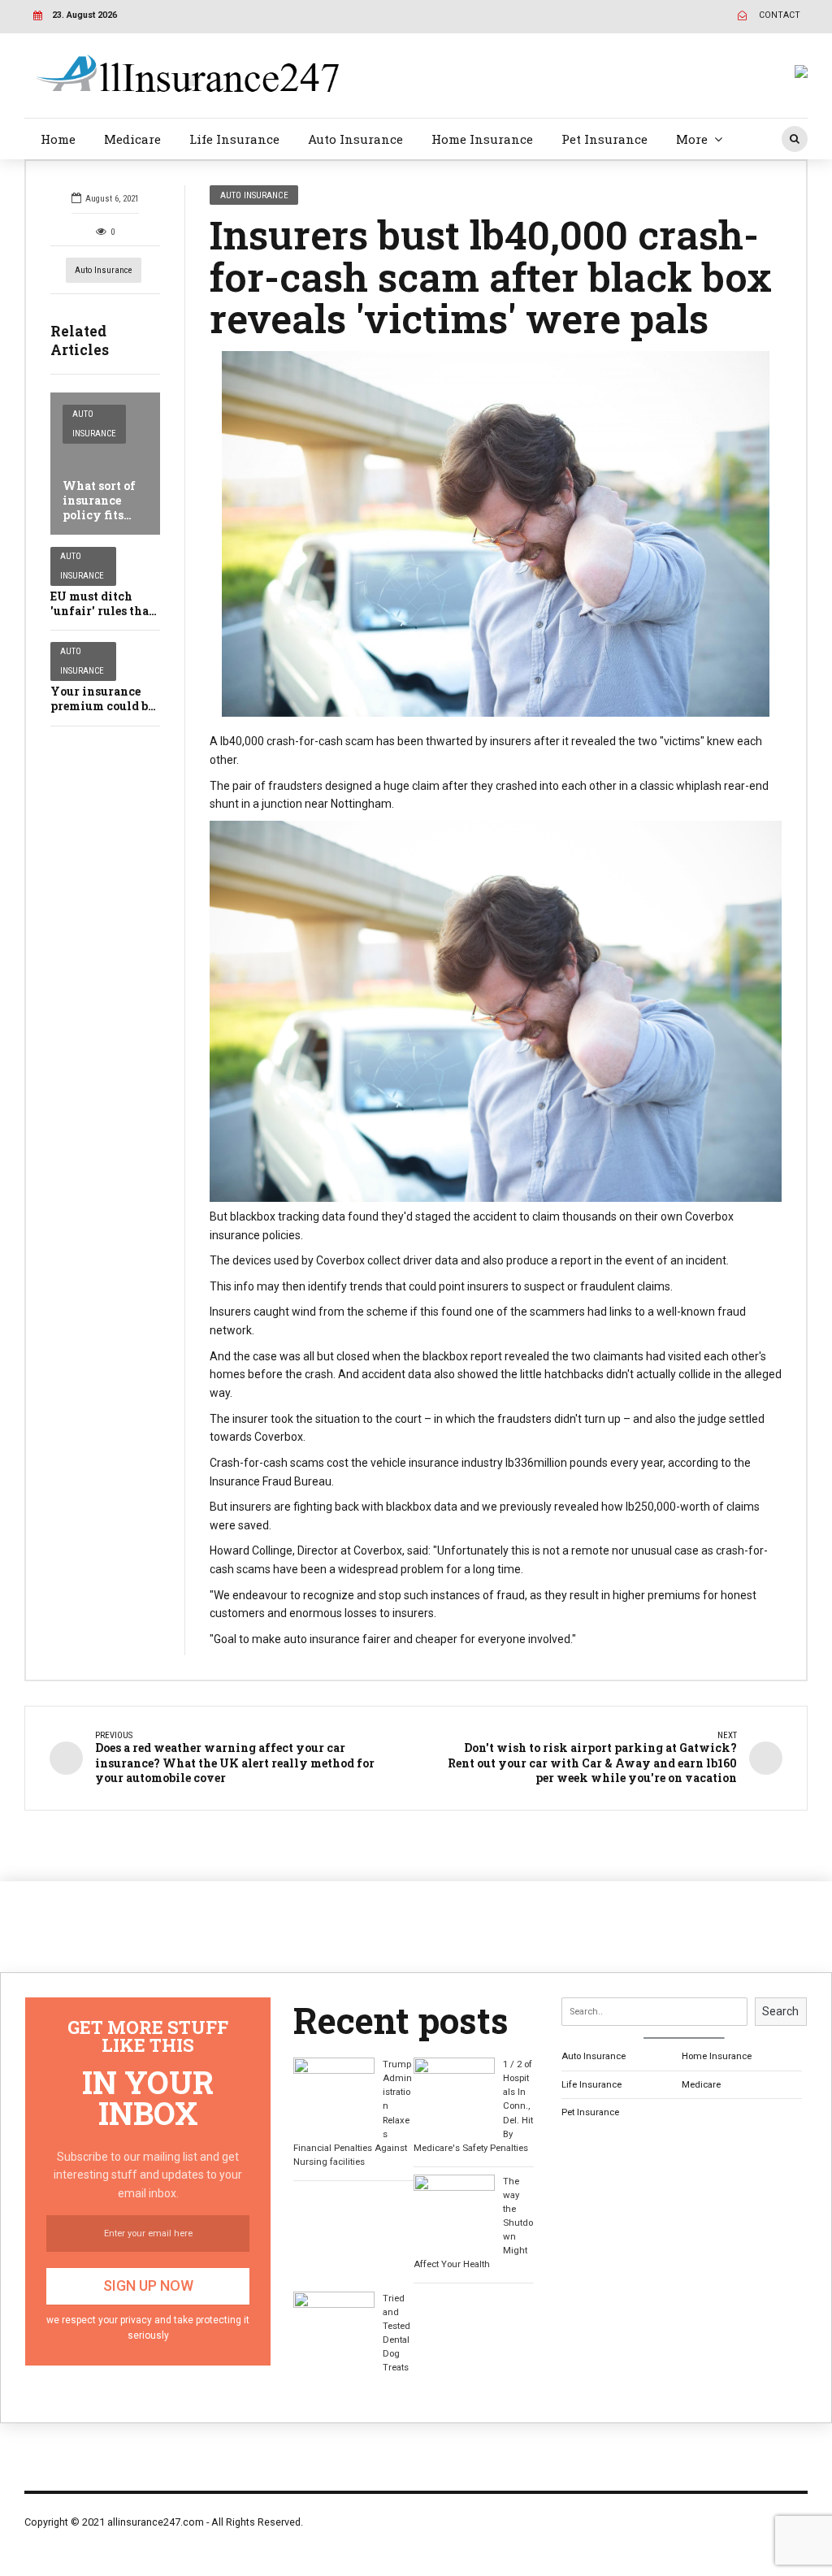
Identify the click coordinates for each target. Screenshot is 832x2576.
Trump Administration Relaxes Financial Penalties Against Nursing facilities (353, 2112)
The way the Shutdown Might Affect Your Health (473, 2223)
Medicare (132, 139)
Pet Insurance (604, 139)
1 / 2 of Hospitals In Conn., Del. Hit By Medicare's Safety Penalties (473, 2105)
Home (58, 139)
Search (780, 2011)
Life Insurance (234, 139)
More (692, 139)
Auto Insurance (355, 139)
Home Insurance (482, 139)
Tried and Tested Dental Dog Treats (396, 2333)
